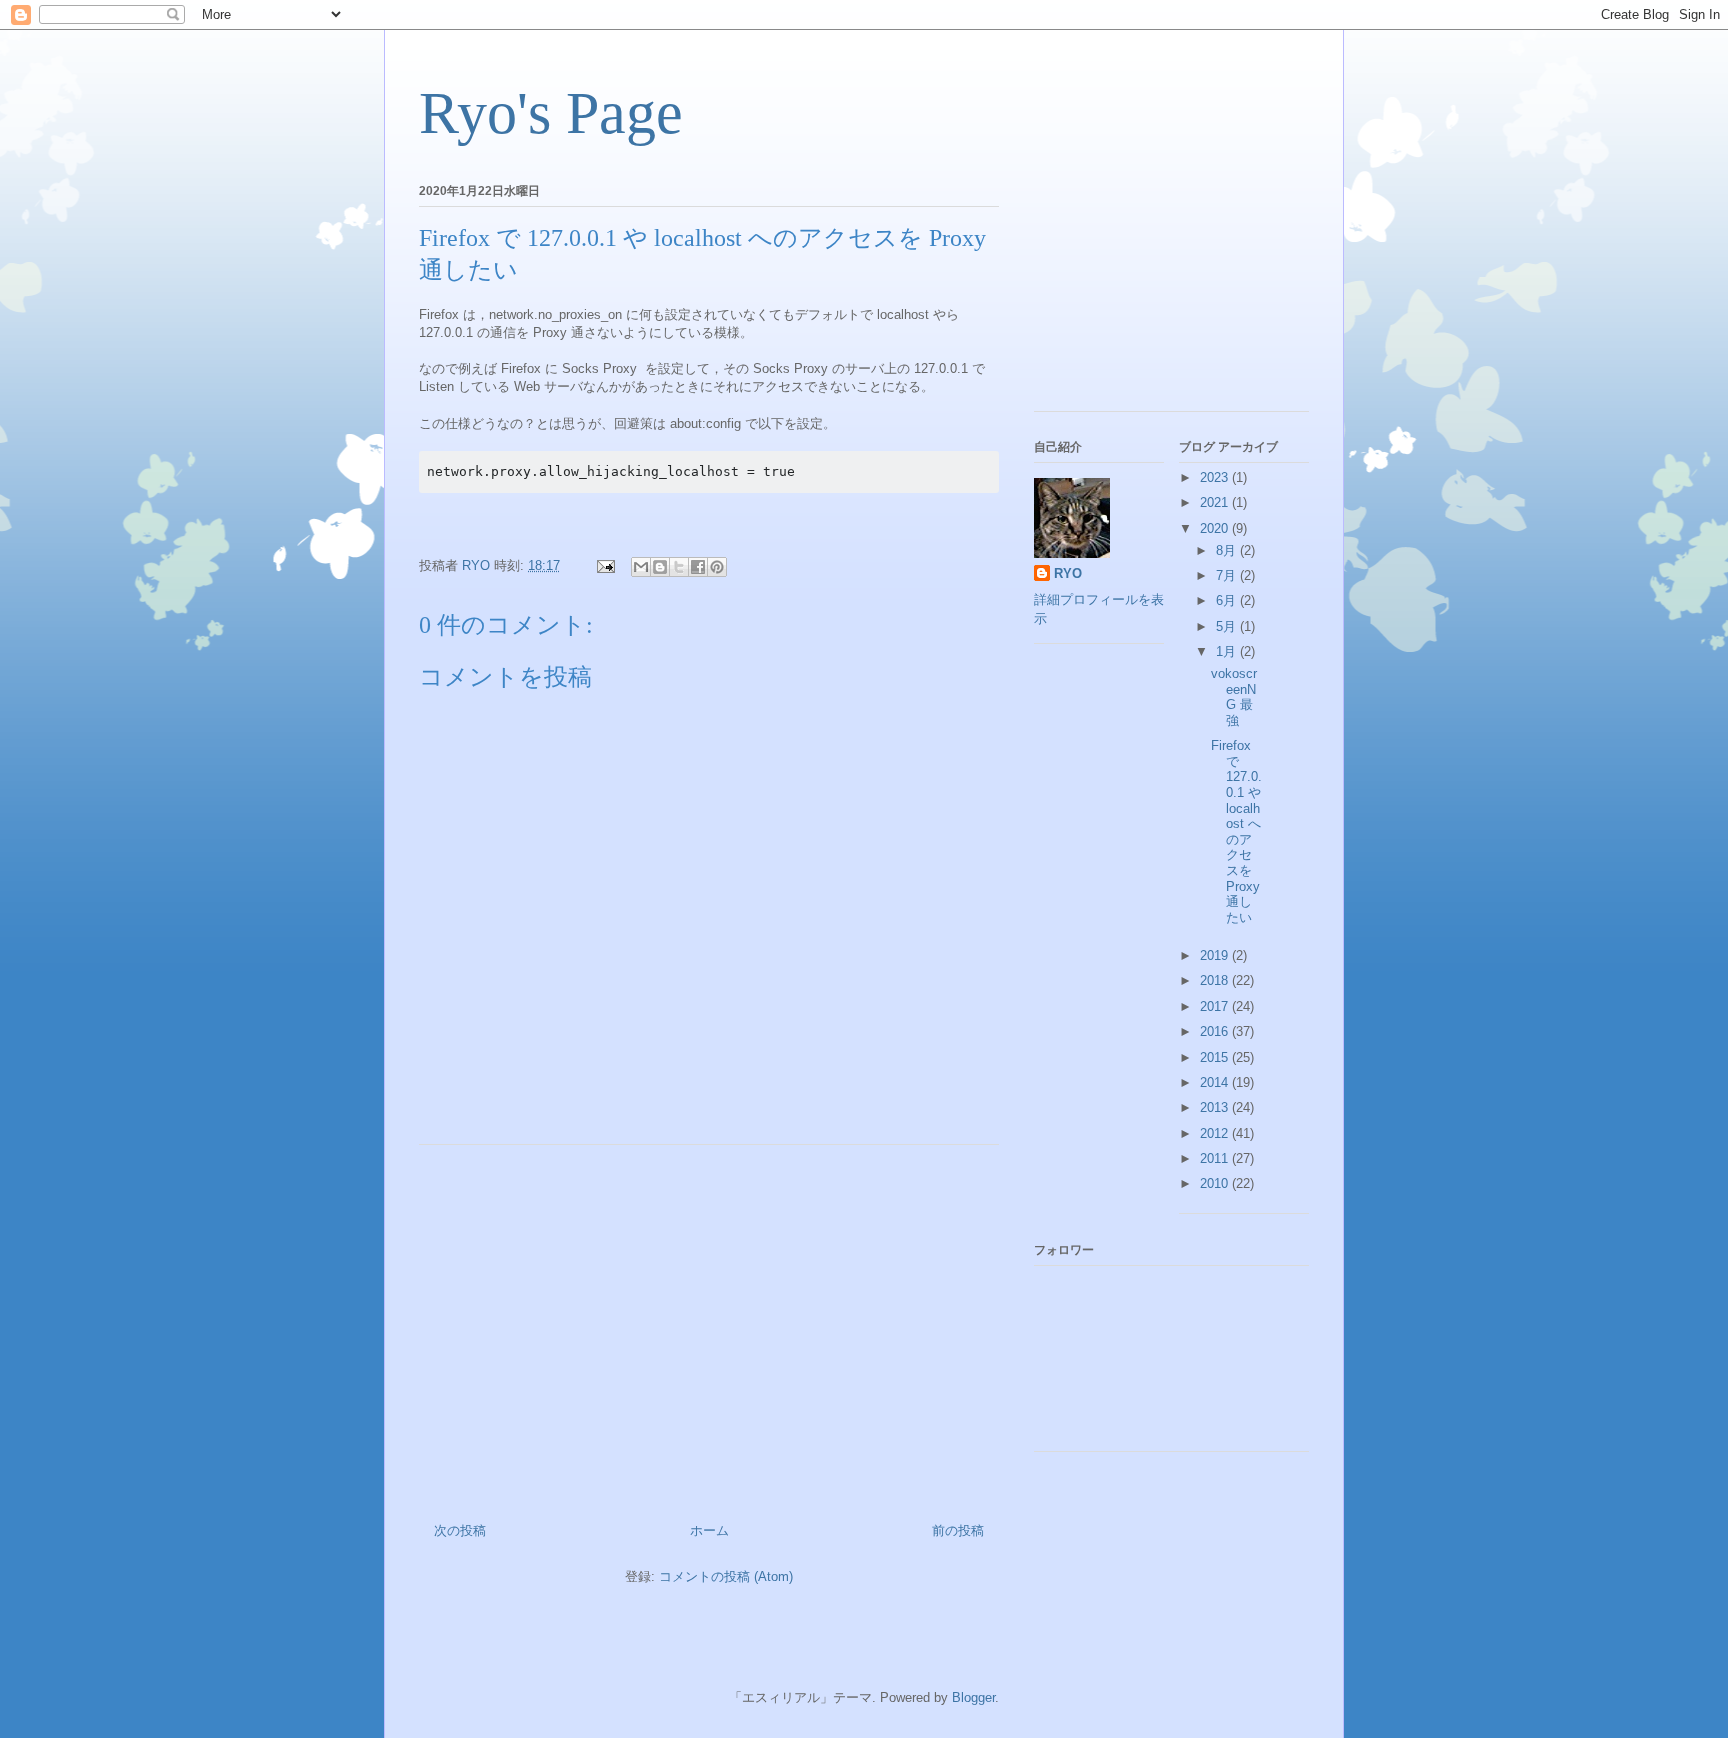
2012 (1216, 1133)
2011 (1216, 1158)
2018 (1216, 980)
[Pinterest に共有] (717, 567)
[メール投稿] (604, 565)
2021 (1216, 502)
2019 (1216, 955)
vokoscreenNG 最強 (1234, 697)
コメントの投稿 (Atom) (726, 1576)
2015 (1216, 1057)
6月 (1228, 600)
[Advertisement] (709, 1326)
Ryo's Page (551, 113)
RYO (1068, 573)
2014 (1216, 1082)
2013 (1216, 1107)
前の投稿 (958, 1530)
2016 (1216, 1031)
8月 (1228, 550)
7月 (1228, 575)
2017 (1216, 1006)
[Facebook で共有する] (698, 567)
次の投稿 (460, 1530)
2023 (1216, 477)
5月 (1228, 626)
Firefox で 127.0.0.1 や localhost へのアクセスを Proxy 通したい (1236, 831)
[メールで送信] (641, 567)
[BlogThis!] (660, 567)
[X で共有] (679, 567)
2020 (1216, 528)
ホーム (709, 1530)
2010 (1216, 1183)
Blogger (973, 1697)
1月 (1228, 651)
